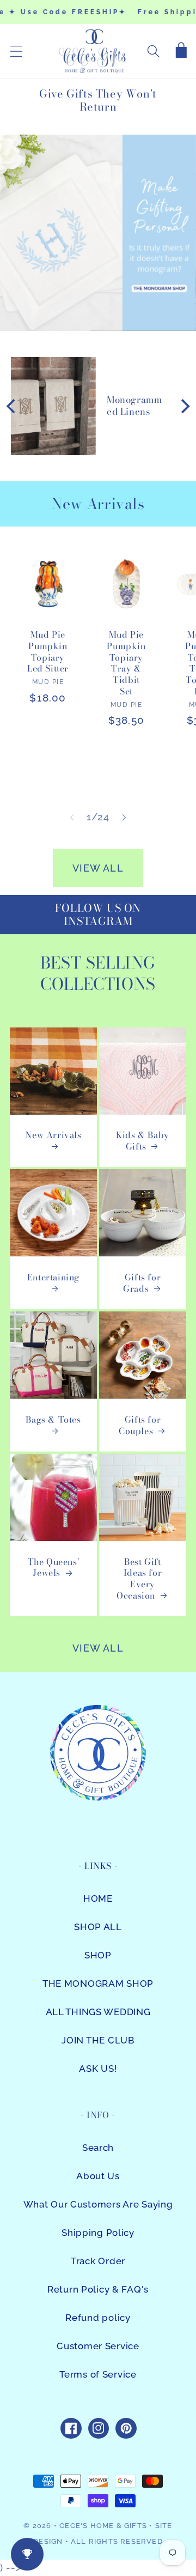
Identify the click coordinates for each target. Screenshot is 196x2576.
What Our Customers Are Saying (98, 2204)
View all (98, 868)
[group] (98, 233)
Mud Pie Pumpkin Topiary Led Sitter (48, 652)
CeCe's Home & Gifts (103, 2526)
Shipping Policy (98, 2233)
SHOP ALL (98, 1927)
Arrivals (116, 504)
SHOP (98, 1955)
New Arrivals (53, 1135)
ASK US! (98, 2069)
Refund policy (98, 2318)
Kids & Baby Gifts (143, 1141)
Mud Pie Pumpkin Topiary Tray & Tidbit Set (126, 663)
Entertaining (53, 1278)
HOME (98, 1898)
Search (98, 2148)
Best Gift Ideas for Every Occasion (139, 1579)
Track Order (98, 2261)
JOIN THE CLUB (98, 2040)
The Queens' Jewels (54, 1568)
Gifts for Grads (142, 1283)
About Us (98, 2176)
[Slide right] (124, 818)
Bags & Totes (53, 1420)
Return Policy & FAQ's (98, 2289)
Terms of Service (98, 2374)
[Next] (184, 406)
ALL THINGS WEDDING (98, 2012)
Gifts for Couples (140, 1425)
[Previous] (12, 406)
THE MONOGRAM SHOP (98, 1984)
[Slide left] (72, 818)
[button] (17, 52)
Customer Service (98, 2346)
